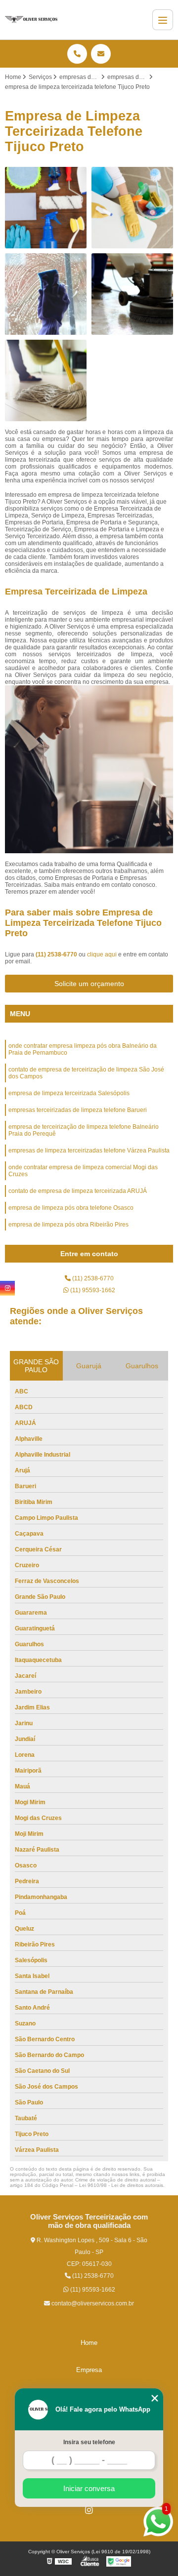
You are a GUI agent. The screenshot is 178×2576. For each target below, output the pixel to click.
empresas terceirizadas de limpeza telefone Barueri (78, 1110)
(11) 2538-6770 (57, 954)
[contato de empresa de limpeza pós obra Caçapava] (132, 294)
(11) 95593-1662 (92, 1290)
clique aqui (102, 954)
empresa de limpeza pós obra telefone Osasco (71, 1208)
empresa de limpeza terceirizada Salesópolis (69, 1093)
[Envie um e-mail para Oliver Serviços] (101, 54)
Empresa (89, 2370)
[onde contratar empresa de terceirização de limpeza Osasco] (46, 294)
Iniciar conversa (89, 2488)
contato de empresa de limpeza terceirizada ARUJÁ (78, 1191)
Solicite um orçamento (89, 984)
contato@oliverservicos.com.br (92, 2303)
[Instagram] (89, 2510)
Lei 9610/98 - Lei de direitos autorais (121, 2185)
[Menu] (163, 20)
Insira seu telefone (89, 2442)
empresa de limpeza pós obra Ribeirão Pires (68, 1225)
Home (89, 2343)
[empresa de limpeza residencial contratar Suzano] (46, 380)
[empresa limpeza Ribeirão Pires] (46, 208)
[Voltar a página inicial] (31, 20)
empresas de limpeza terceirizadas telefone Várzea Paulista (89, 1150)
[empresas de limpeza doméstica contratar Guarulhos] (132, 208)
